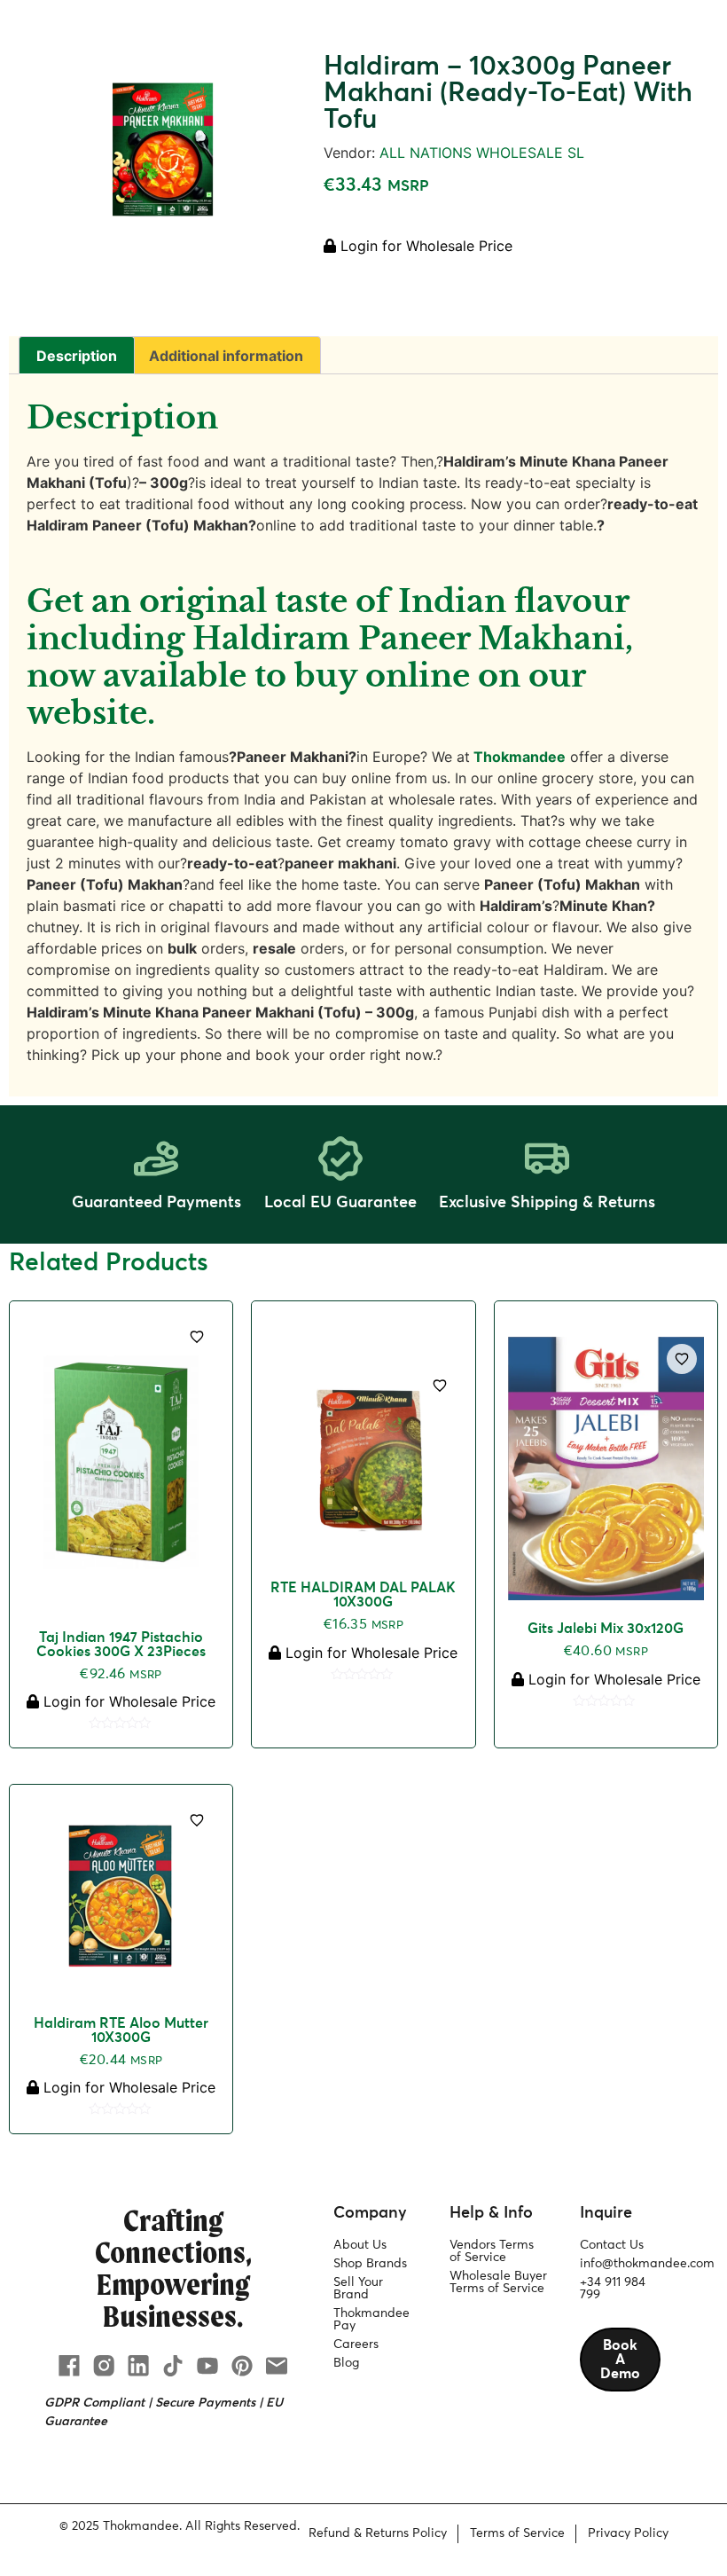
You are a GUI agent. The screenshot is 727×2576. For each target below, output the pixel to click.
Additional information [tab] (226, 356)
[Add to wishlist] (197, 1337)
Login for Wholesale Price (424, 246)
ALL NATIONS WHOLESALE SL (482, 153)
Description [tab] (77, 356)
